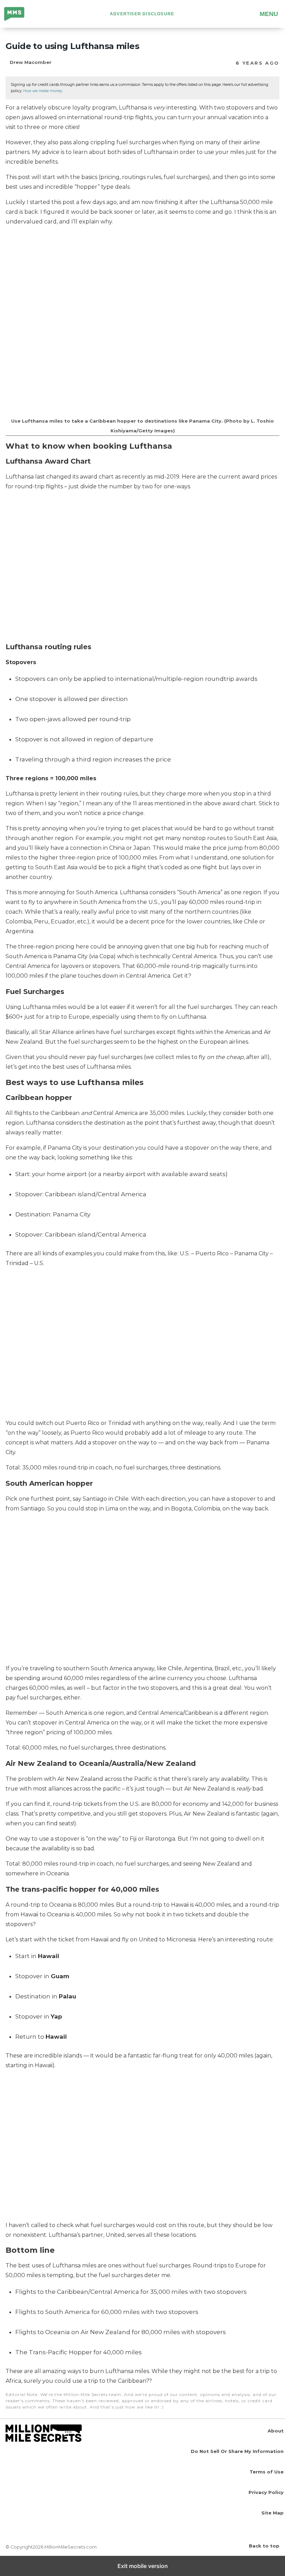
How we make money (43, 91)
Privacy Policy (266, 2492)
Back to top (264, 2546)
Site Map (272, 2513)
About (276, 2431)
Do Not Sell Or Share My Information (237, 2451)
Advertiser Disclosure (142, 14)
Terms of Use (267, 2472)
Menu (269, 14)
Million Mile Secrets (20, 15)
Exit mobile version (143, 2566)
